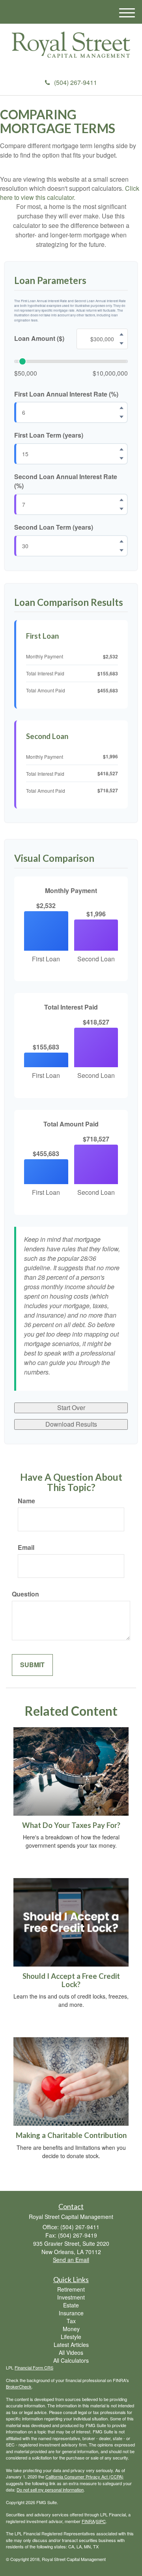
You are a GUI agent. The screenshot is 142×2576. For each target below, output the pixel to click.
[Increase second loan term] (121, 541)
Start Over (71, 1407)
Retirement (71, 2289)
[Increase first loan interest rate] (121, 408)
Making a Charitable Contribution (71, 2135)
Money (71, 2329)
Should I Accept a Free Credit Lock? (71, 1980)
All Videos (71, 2352)
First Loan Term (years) (49, 435)
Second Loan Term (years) (54, 527)
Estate (71, 2305)
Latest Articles (71, 2345)
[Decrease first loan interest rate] (121, 417)
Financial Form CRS (34, 2367)
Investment (71, 2297)
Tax (71, 2321)
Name (26, 1501)
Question (25, 1594)
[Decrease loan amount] (121, 343)
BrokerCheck (19, 2386)
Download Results (71, 1424)
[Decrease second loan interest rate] (121, 509)
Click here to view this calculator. (70, 193)
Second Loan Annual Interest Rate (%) (66, 481)
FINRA (88, 2521)
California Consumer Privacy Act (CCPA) (84, 2476)
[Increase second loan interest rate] (121, 500)
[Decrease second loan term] (121, 550)
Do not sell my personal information (50, 2490)
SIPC (101, 2521)
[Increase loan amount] (121, 334)
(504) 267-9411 (76, 82)
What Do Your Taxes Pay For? (71, 1825)
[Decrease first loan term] (121, 459)
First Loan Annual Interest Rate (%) (66, 394)
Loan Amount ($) (39, 338)
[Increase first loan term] (121, 449)
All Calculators (71, 2360)
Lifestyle (71, 2337)
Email (26, 1547)
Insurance (71, 2313)
